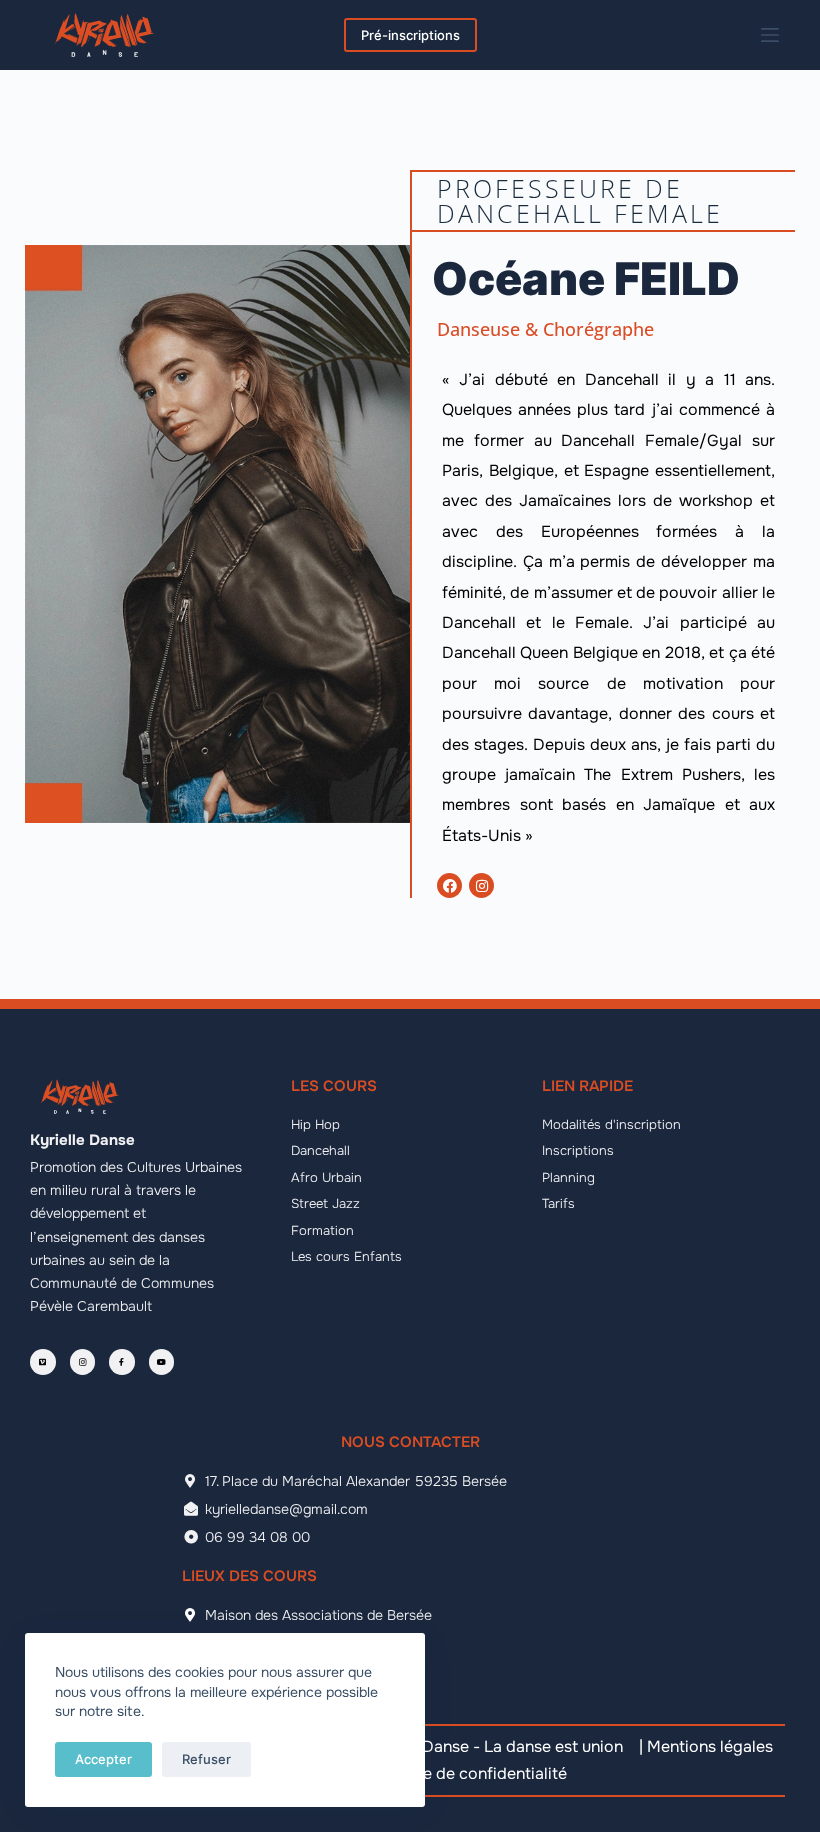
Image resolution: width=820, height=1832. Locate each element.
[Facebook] (449, 885)
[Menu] (770, 35)
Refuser (206, 1759)
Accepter (103, 1759)
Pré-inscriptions (410, 35)
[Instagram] (481, 885)
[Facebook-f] (122, 1362)
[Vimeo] (43, 1362)
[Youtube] (162, 1362)
